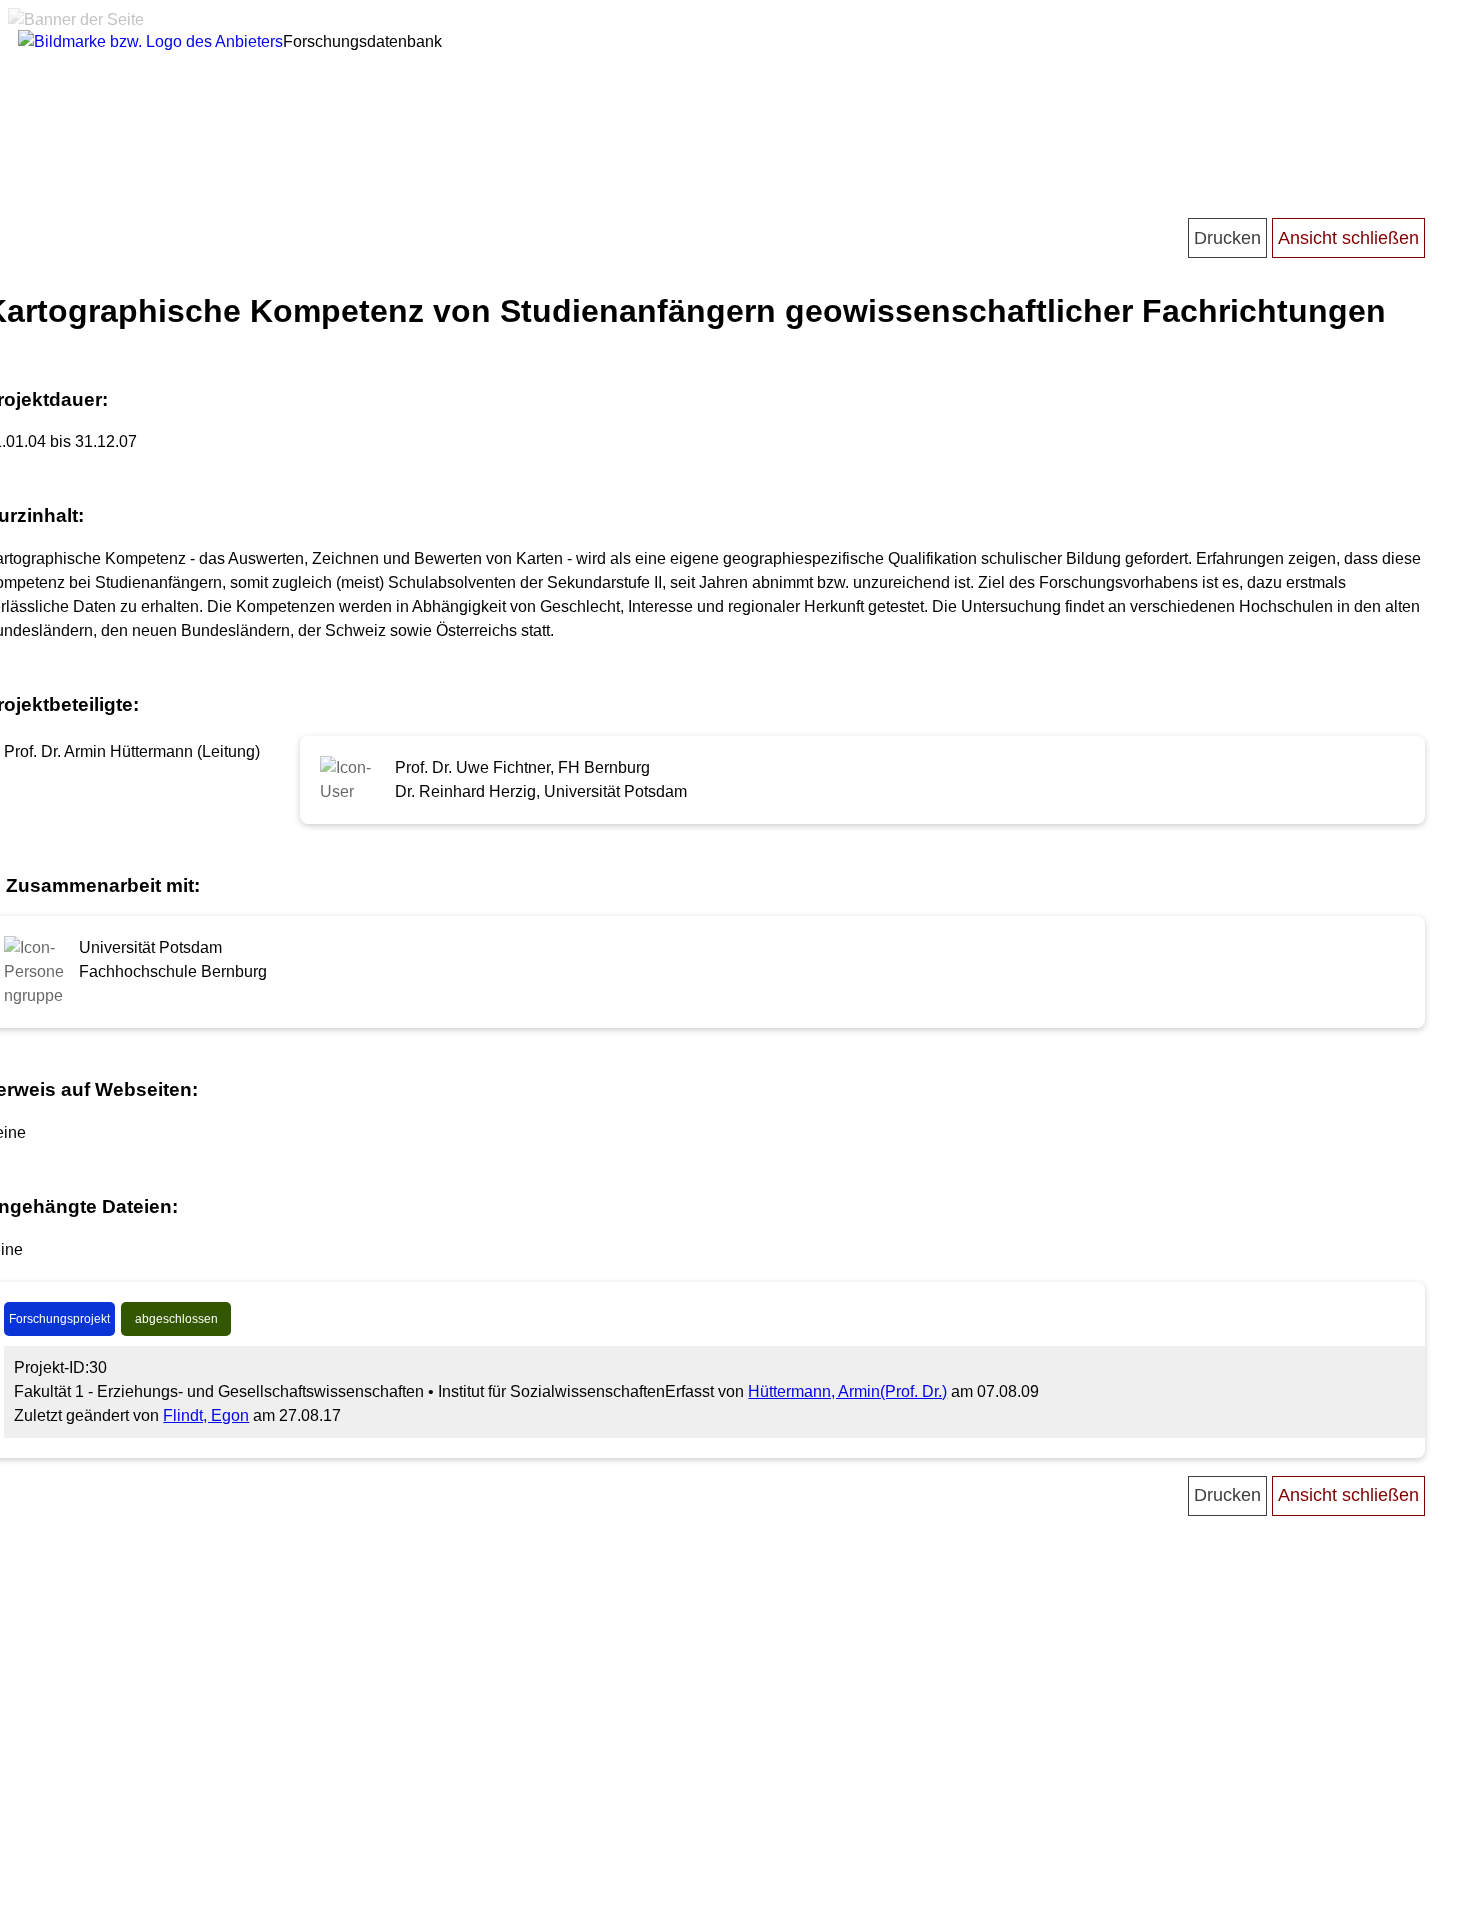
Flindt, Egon (206, 1415)
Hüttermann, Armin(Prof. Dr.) (847, 1391)
